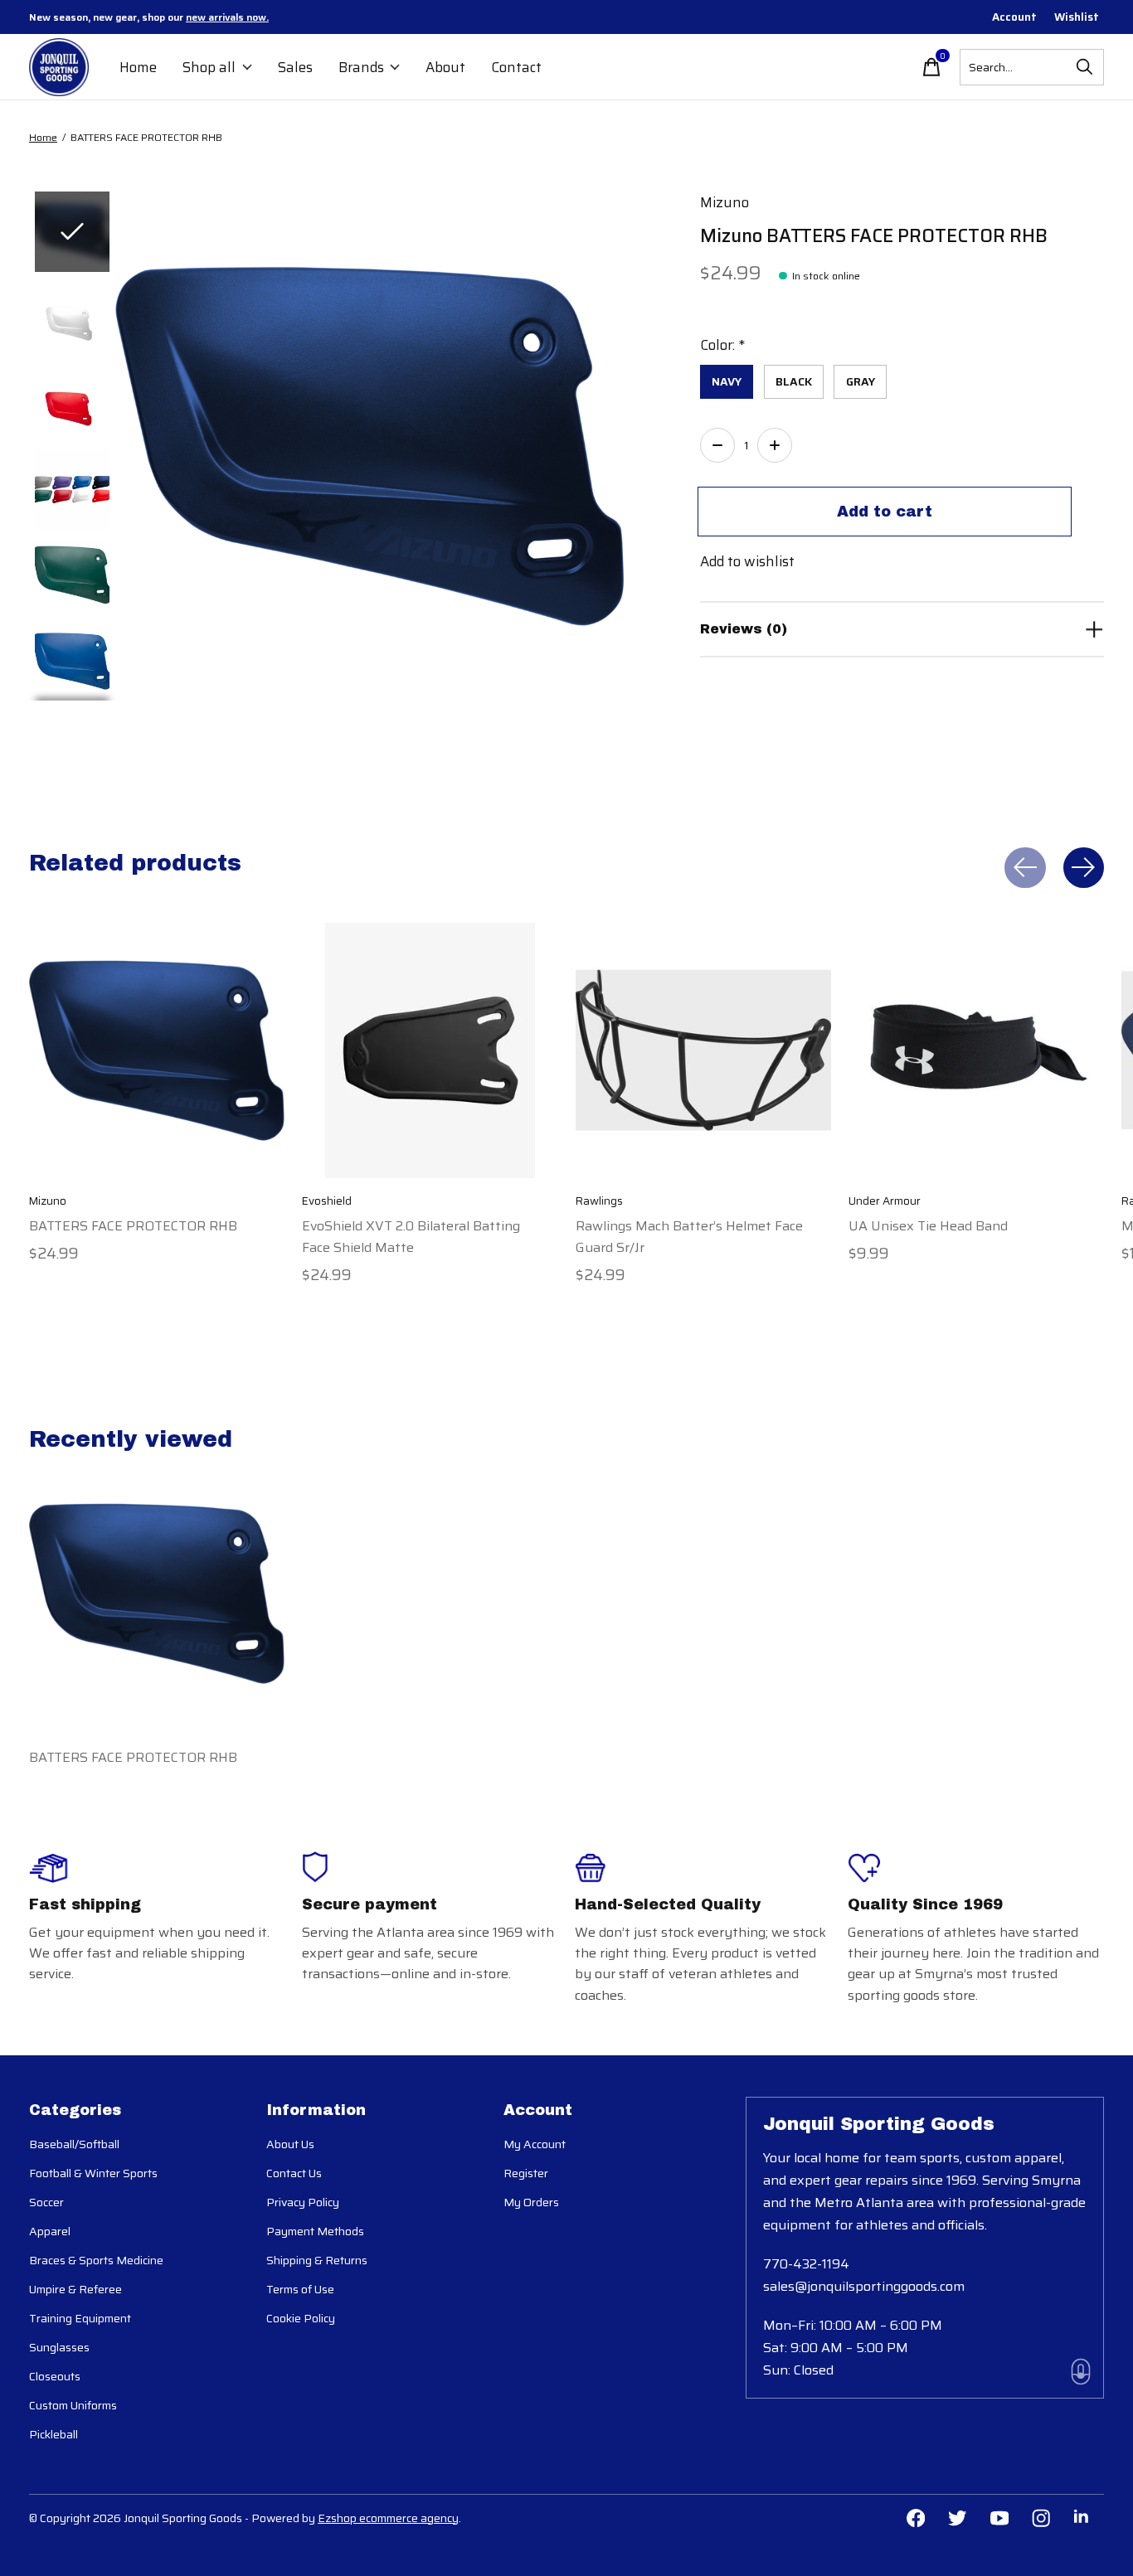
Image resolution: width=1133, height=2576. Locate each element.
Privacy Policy (303, 2202)
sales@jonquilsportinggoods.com (864, 2286)
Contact (516, 67)
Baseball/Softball (74, 2144)
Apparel (50, 2231)
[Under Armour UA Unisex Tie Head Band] (976, 1050)
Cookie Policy (301, 2318)
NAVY (727, 381)
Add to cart (885, 512)
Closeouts (55, 2376)
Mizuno (725, 202)
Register (526, 2173)
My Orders (531, 2202)
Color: (722, 345)
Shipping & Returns (317, 2260)
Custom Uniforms (73, 2405)
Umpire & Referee (75, 2289)
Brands (361, 67)
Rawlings (599, 1201)
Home (138, 67)
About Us (290, 2144)
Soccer (46, 2202)
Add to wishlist (747, 561)
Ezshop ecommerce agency (388, 2518)
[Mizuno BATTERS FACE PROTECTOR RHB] (157, 1050)
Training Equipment (80, 2318)
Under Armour (885, 1201)
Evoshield (327, 1201)
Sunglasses (59, 2347)
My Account (535, 2144)
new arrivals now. (227, 17)
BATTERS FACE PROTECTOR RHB (133, 1225)
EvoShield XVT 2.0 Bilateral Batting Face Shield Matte (411, 1236)
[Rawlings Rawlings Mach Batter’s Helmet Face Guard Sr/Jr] (703, 1050)
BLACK (794, 381)
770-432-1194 (806, 2264)
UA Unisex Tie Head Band (928, 1225)
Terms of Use (300, 2289)
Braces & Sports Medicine (96, 2260)
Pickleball (53, 2434)
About (445, 67)
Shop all (209, 67)
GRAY (861, 381)
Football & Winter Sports (93, 2173)
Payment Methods (315, 2231)
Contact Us (294, 2173)
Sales (295, 67)
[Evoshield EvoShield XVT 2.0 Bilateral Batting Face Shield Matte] (430, 1050)
